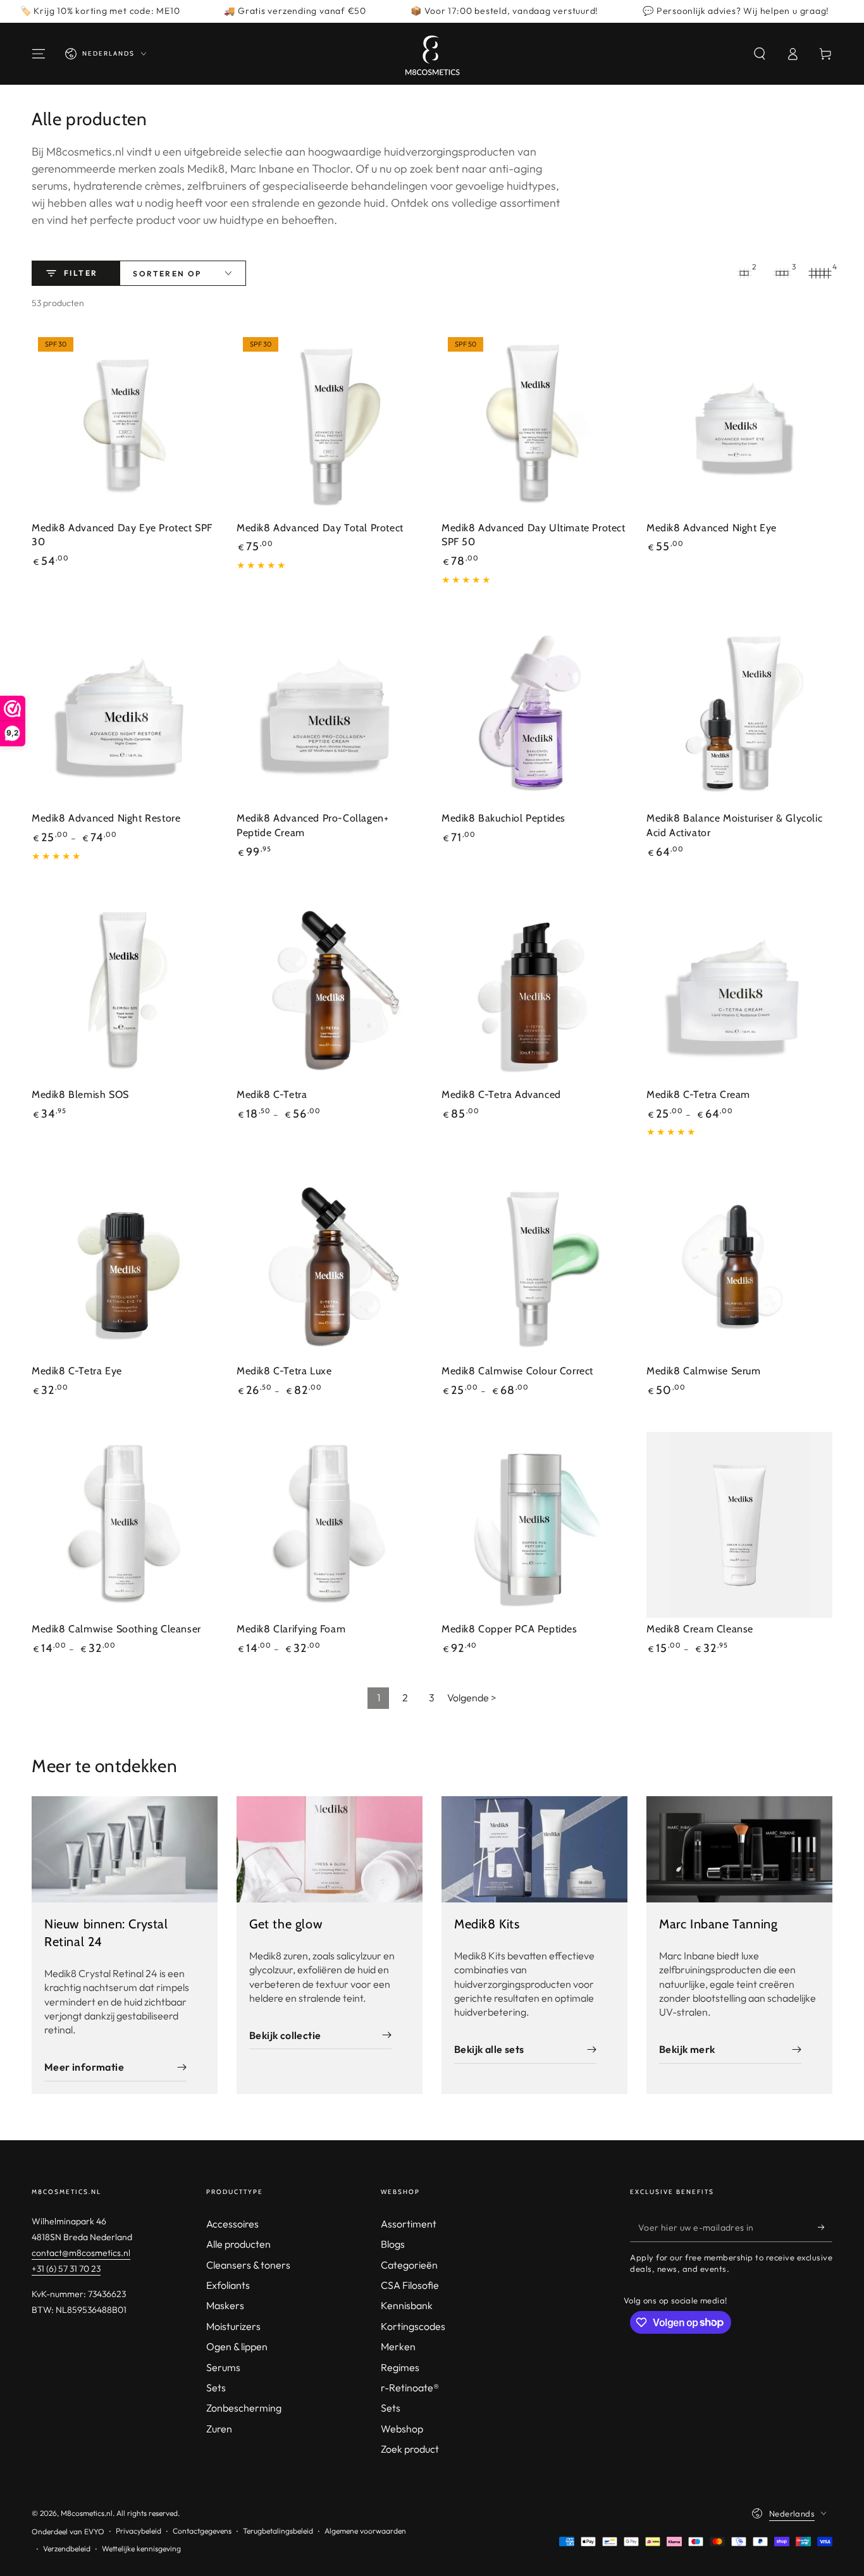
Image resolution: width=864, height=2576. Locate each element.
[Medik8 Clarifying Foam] (330, 1525)
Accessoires (232, 2224)
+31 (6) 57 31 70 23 (66, 2269)
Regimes (400, 2367)
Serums (223, 2367)
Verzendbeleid (67, 2548)
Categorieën (409, 2265)
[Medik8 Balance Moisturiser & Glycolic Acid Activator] (739, 714)
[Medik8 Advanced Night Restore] (125, 714)
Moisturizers (233, 2326)
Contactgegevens (202, 2531)
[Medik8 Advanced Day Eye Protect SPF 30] (125, 424)
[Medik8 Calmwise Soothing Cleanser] (125, 1525)
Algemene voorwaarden (365, 2531)
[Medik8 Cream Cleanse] (739, 1525)
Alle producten (238, 2244)
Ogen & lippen (237, 2346)
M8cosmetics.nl (87, 2513)
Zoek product (410, 2449)
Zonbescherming (244, 2408)
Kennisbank (407, 2305)
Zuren (219, 2429)
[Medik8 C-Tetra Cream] (739, 990)
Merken (398, 2346)
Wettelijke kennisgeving (141, 2548)
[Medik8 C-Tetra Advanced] (534, 990)
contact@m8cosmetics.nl (81, 2253)
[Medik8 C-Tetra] (330, 990)
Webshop (402, 2429)
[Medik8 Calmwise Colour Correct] (534, 1267)
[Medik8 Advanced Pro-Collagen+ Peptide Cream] (330, 714)
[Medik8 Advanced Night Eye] (739, 424)
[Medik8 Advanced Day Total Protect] (330, 424)
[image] (125, 1849)
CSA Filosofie (410, 2285)
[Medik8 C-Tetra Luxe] (330, 1267)
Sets (216, 2388)
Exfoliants (228, 2285)
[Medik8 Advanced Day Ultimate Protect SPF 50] (534, 424)
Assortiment (409, 2224)
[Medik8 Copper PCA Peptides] (534, 1525)
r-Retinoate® (410, 2388)
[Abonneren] (825, 2228)
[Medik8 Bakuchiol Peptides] (534, 714)
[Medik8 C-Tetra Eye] (125, 1267)
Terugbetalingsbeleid (278, 2531)
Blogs (393, 2244)
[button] (760, 54)
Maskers (225, 2305)
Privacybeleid (139, 2531)
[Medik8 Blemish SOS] (125, 990)
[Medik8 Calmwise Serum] (739, 1267)
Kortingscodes (413, 2326)
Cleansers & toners (248, 2265)
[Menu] (39, 54)
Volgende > (472, 1698)
